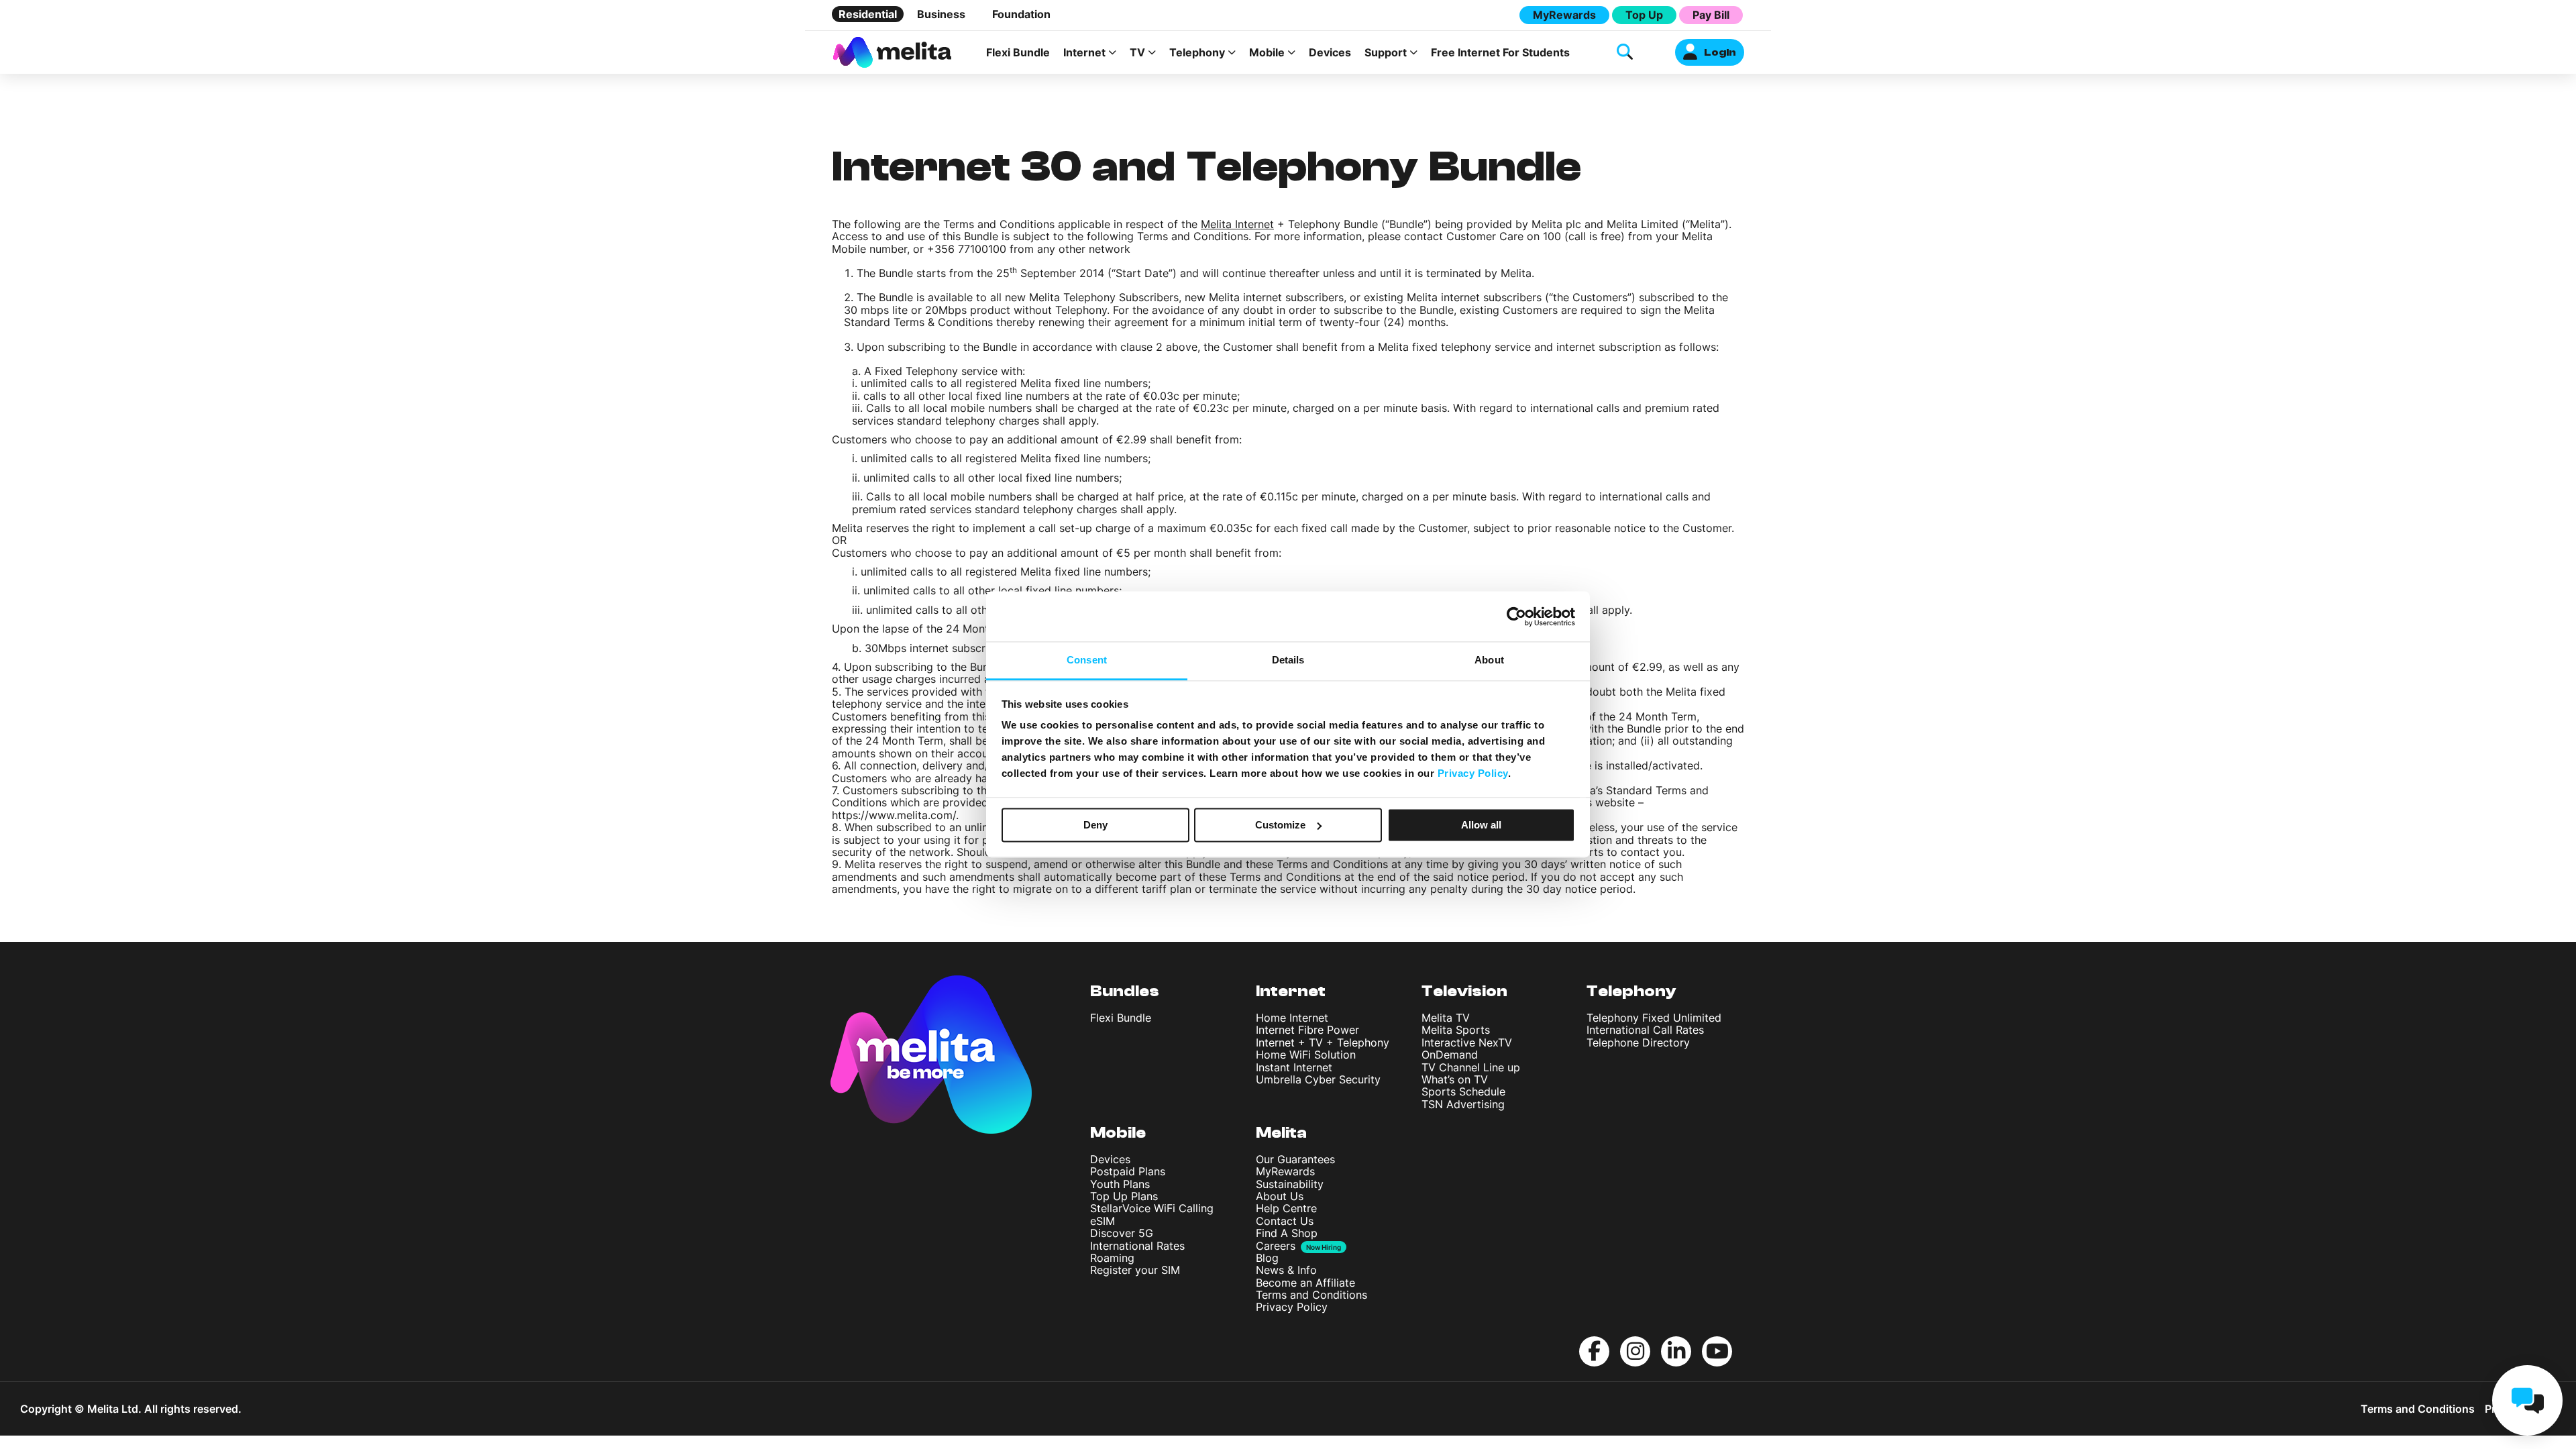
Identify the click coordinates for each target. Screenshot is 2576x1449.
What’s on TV (1455, 1079)
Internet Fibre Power (1307, 1030)
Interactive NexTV (1467, 1042)
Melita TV (1446, 1018)
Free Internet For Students (1500, 52)
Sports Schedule (1463, 1091)
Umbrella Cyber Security (1318, 1079)
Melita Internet (1237, 224)
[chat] (2527, 1400)
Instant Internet (1294, 1067)
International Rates (1137, 1246)
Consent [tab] (1087, 660)
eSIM (1103, 1221)
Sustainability (1290, 1184)
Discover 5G (1122, 1233)
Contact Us (1285, 1221)
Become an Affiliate (1305, 1283)
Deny (1095, 825)
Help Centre (1286, 1208)
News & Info (1286, 1270)
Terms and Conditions (1311, 1295)
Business (941, 14)
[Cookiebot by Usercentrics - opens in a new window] (1516, 616)
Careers (1276, 1246)
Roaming (1112, 1258)
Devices (1330, 52)
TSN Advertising (1463, 1104)
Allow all (1481, 825)
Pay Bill (1711, 15)
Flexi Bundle (1018, 52)
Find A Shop (1287, 1233)
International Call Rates (1645, 1030)
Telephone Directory (1638, 1042)
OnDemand (1450, 1055)
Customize (1280, 825)
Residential (868, 14)
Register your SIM (1135, 1270)
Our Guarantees (1295, 1159)
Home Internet (1292, 1018)
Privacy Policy (1292, 1307)
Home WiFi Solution (1306, 1055)
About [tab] (1489, 660)
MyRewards (1564, 15)
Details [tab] (1288, 660)
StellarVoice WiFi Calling (1152, 1208)
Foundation (1021, 14)
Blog (1267, 1258)
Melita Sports (1456, 1030)
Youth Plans (1120, 1184)
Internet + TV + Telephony (1323, 1042)
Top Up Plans (1124, 1196)
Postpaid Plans (1128, 1171)
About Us (1280, 1196)
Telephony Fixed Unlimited (1654, 1018)
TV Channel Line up (1471, 1067)
